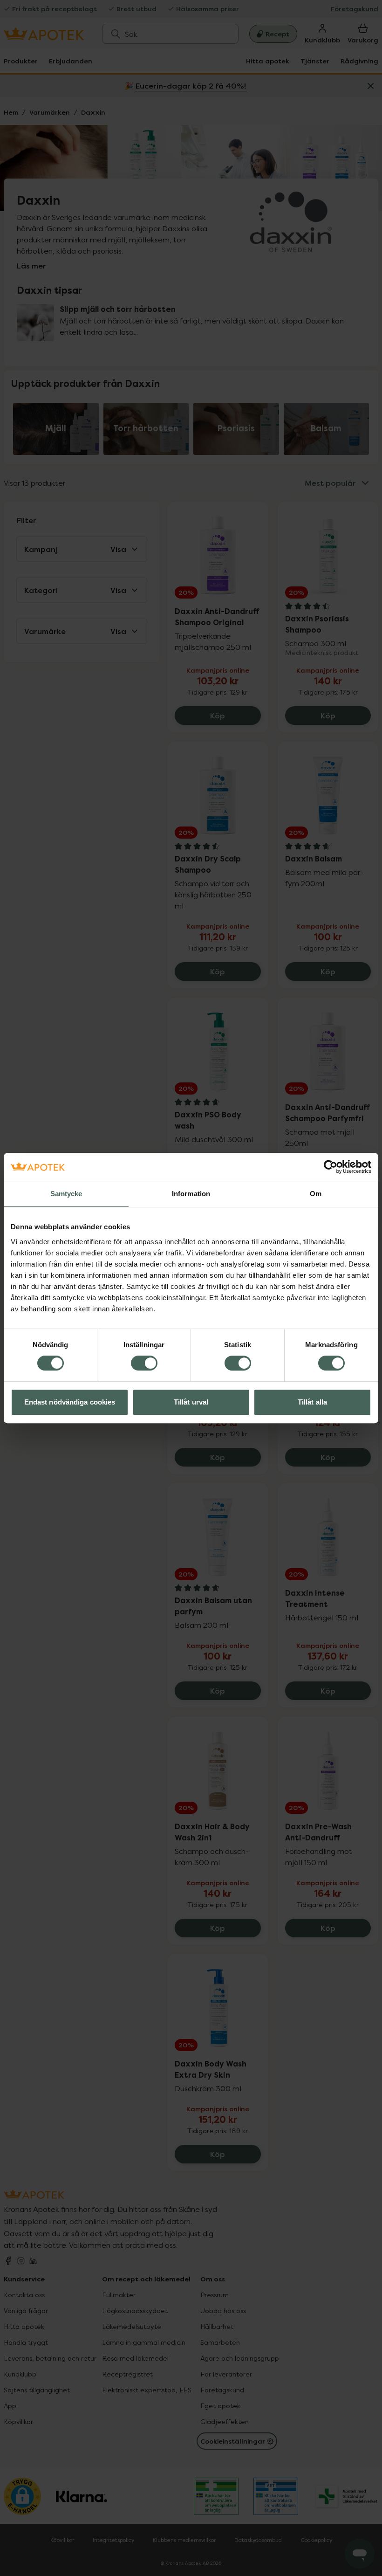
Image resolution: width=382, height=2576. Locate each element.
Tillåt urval (191, 1402)
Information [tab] (191, 1194)
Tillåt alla (312, 1402)
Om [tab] (316, 1194)
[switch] (144, 1363)
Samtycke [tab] (66, 1194)
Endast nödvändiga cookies (70, 1402)
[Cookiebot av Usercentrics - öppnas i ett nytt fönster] (331, 1167)
